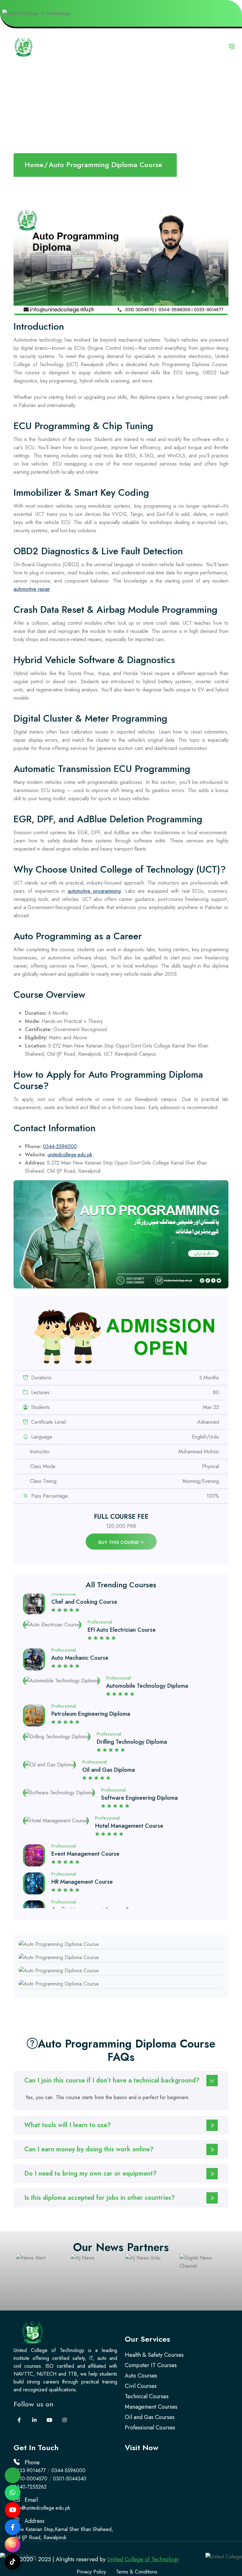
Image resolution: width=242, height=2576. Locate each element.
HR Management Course (82, 1842)
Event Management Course (85, 1814)
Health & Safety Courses (154, 2355)
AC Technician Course (112, 1898)
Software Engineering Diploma (139, 1758)
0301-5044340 (70, 2479)
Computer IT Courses (151, 2365)
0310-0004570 (30, 2479)
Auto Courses (141, 2376)
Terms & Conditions (137, 2572)
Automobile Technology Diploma (147, 1646)
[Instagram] (13, 2545)
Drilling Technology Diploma (132, 1702)
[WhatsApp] (13, 2493)
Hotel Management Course (129, 1786)
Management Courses (151, 2407)
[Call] (13, 2475)
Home (34, 165)
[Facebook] (13, 2527)
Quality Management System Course (97, 1870)
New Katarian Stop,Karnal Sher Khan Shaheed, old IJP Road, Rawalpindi (63, 2533)
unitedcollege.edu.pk (70, 1155)
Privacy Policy (91, 2572)
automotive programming (94, 891)
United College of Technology (143, 2559)
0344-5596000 (60, 1146)
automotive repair (32, 589)
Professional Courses (150, 2428)
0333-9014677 (30, 2470)
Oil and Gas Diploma (109, 1730)
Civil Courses (141, 2386)
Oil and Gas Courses (150, 2417)
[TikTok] (13, 2562)
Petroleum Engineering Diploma (91, 1674)
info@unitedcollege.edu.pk (42, 2508)
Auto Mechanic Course (80, 1618)
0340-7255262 (30, 2487)
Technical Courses (147, 2396)
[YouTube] (13, 2510)
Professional (64, 1610)
